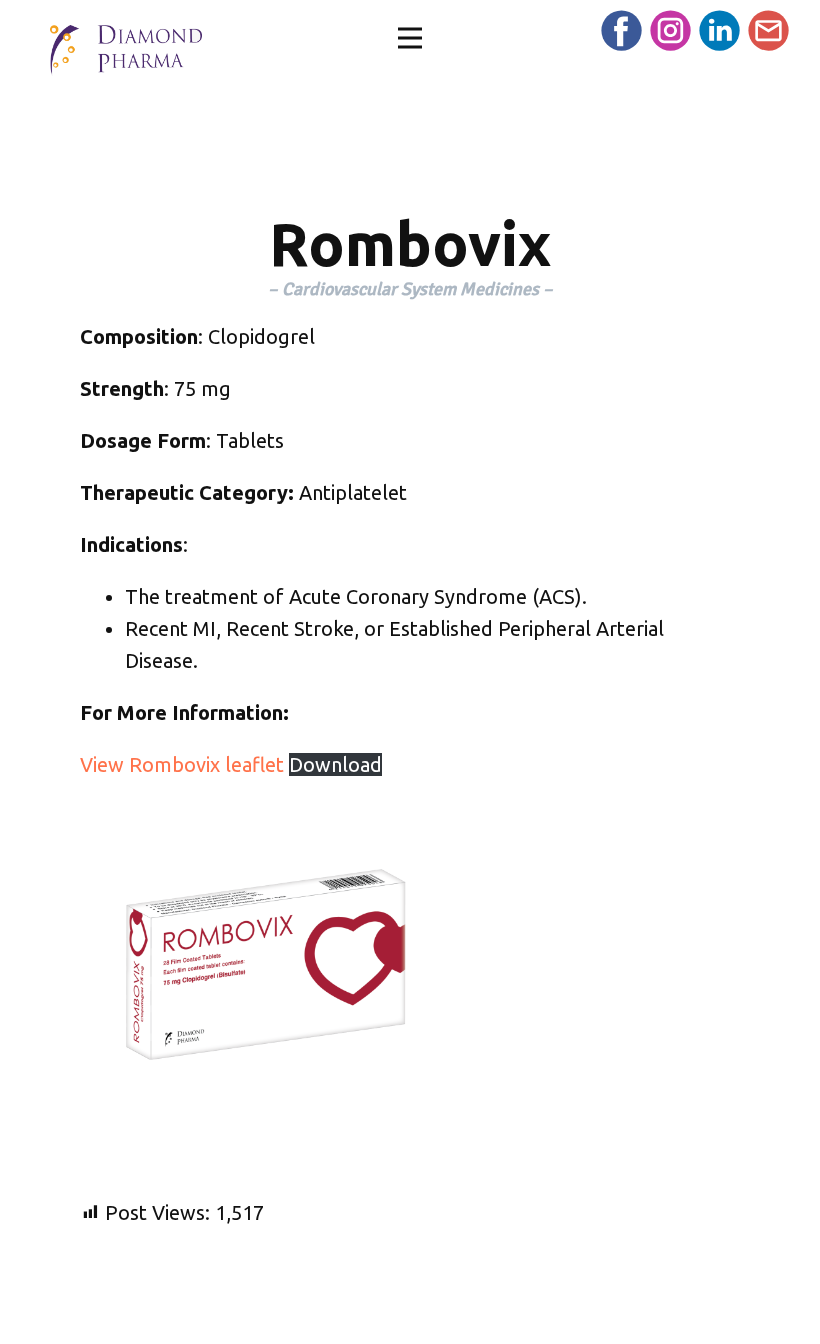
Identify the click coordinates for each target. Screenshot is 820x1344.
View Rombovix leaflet (184, 764)
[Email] (768, 30)
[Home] (126, 50)
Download (335, 764)
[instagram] (670, 30)
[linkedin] (719, 30)
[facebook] (621, 30)
